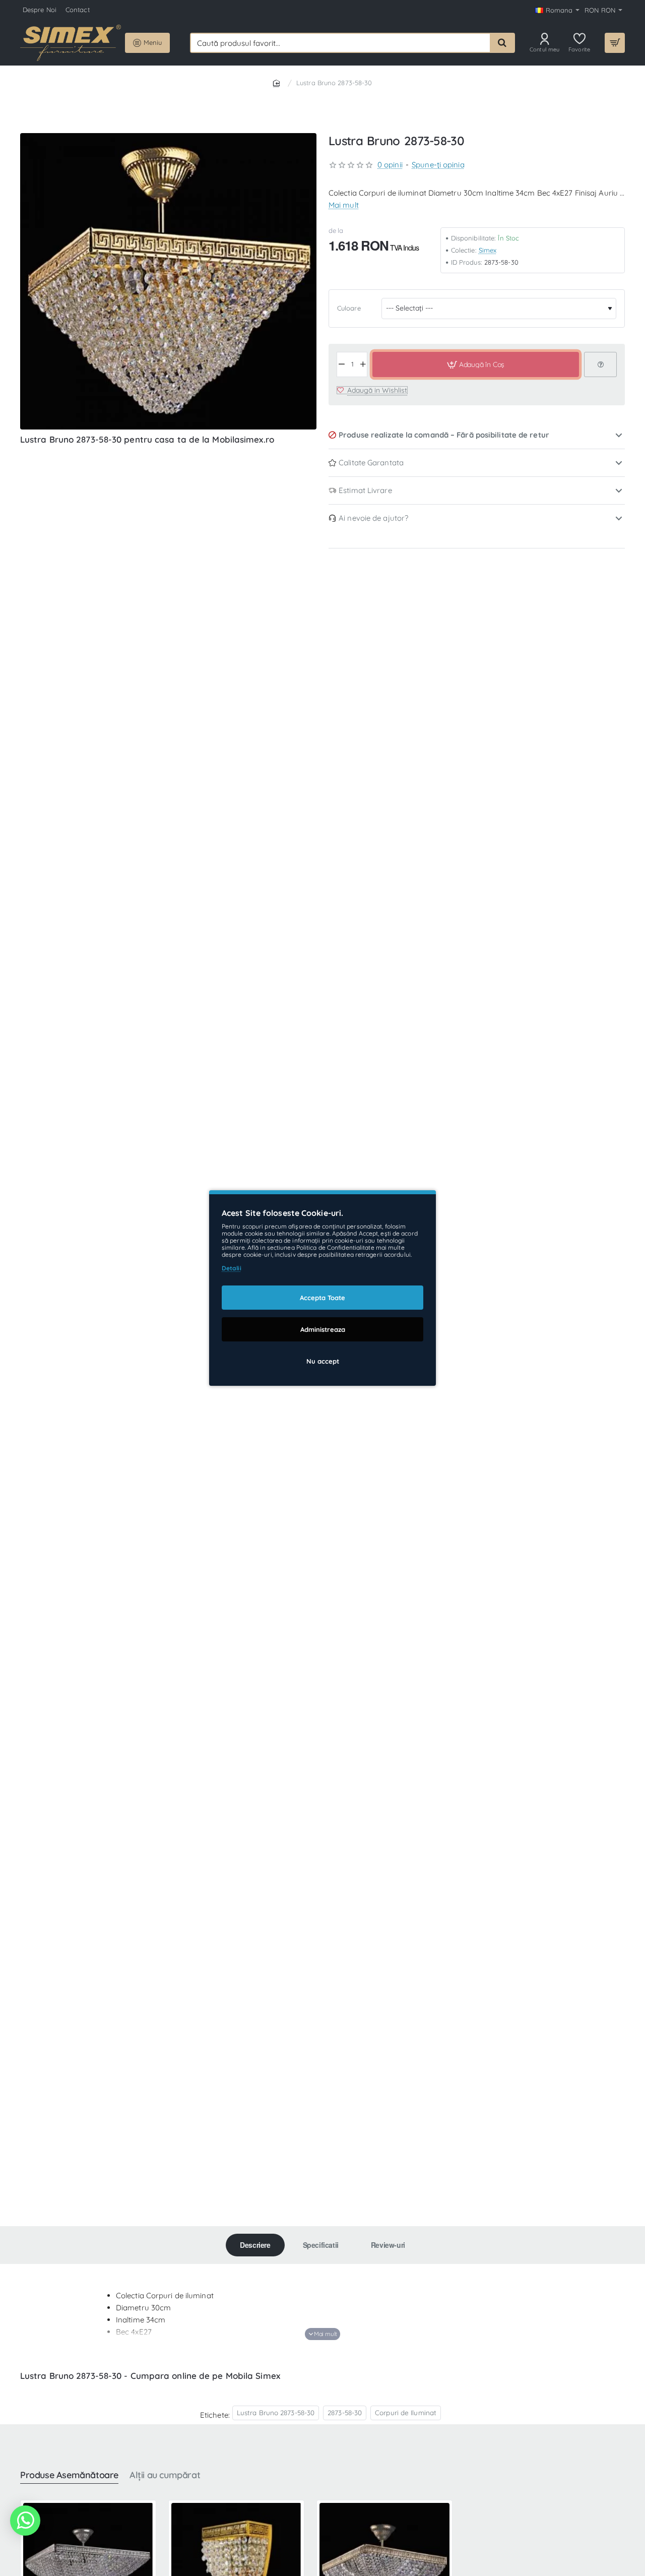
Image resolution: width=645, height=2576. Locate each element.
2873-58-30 (345, 2412)
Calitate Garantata (371, 463)
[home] (278, 82)
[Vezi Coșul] (615, 43)
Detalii (232, 1268)
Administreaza (323, 1329)
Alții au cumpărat (165, 2475)
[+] (363, 364)
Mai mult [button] (344, 205)
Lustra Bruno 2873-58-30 (276, 2412)
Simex (488, 250)
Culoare (349, 308)
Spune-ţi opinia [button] (438, 165)
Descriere (255, 2245)
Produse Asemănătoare (69, 2475)
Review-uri (388, 2245)
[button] (475, 364)
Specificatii (321, 2245)
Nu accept (323, 1361)
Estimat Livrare (365, 490)
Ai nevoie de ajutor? (373, 518)
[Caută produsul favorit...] (502, 43)
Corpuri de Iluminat (406, 2412)
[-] (342, 364)
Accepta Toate (322, 1298)
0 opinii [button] (390, 165)
